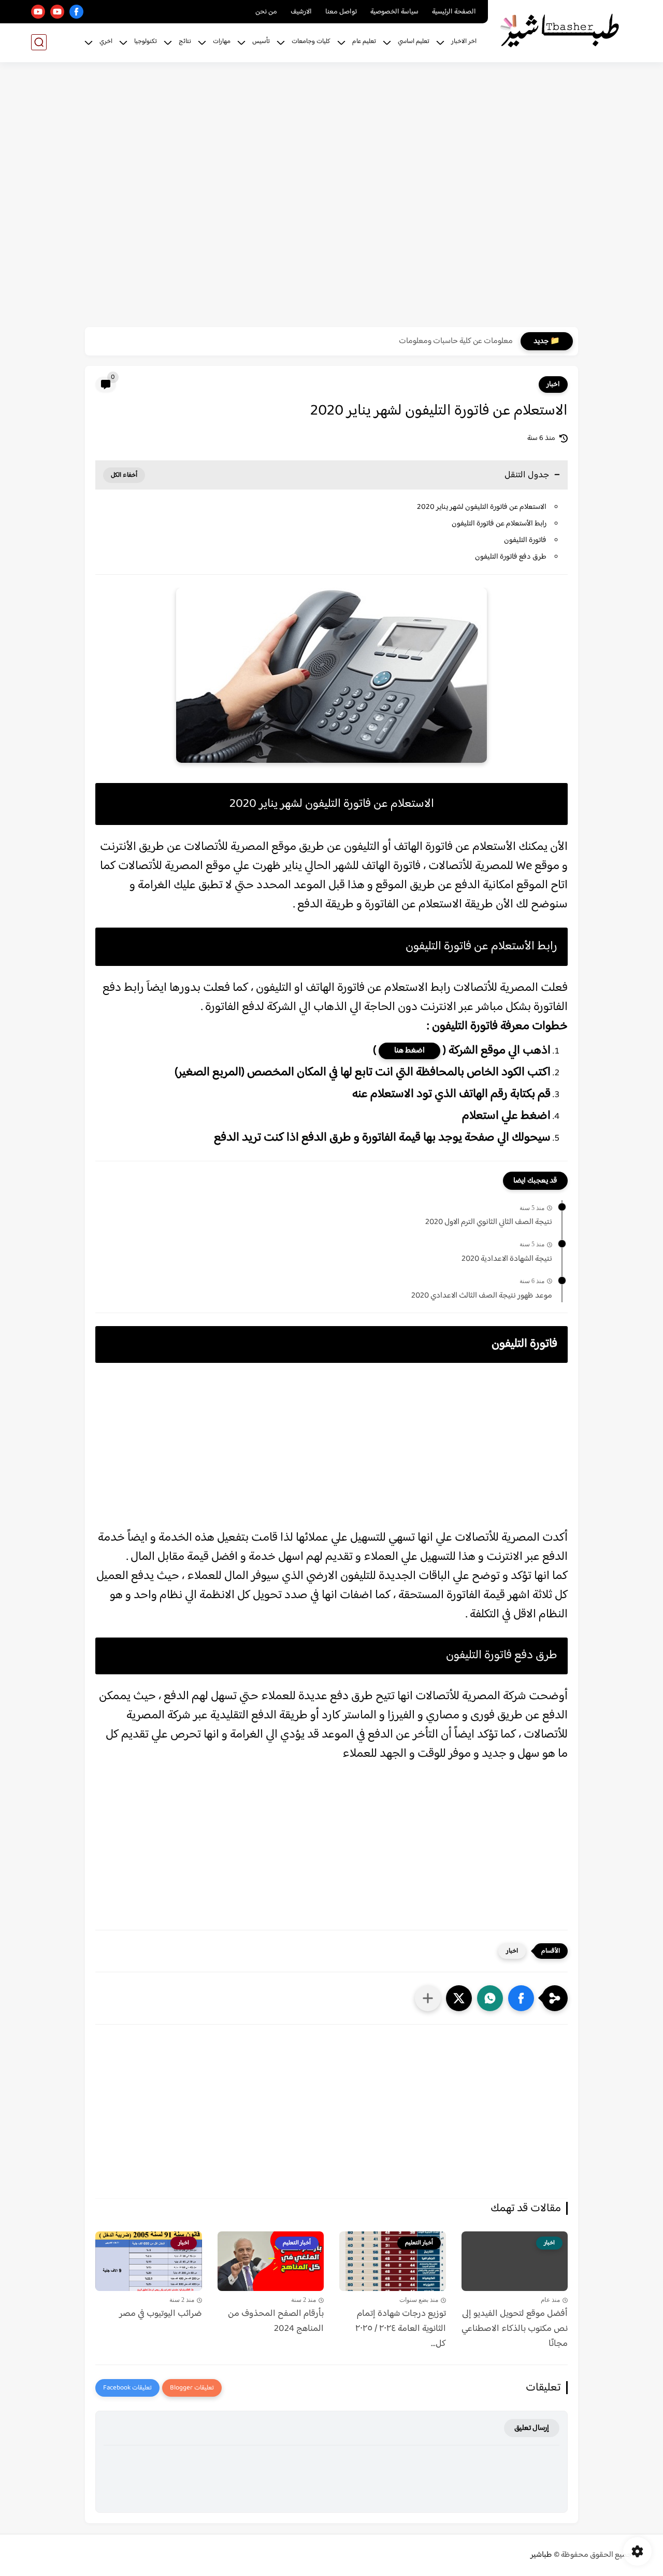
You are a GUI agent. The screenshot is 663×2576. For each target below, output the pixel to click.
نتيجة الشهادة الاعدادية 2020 (507, 1259)
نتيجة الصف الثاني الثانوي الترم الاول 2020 (489, 1222)
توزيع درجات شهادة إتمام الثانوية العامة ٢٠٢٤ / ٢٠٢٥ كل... (401, 2329)
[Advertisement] (331, 196)
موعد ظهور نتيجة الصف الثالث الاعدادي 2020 (482, 1296)
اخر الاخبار (464, 41)
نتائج (185, 41)
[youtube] (57, 12)
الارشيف (301, 12)
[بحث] (39, 42)
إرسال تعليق (532, 2428)
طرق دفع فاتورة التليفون (510, 557)
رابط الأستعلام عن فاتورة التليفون (498, 524)
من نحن (266, 12)
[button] (521, 1998)
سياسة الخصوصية (394, 12)
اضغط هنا (409, 1051)
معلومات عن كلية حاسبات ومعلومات (456, 341)
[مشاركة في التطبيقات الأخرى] (428, 1998)
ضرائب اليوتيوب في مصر (161, 2314)
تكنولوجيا (146, 41)
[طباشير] (562, 30)
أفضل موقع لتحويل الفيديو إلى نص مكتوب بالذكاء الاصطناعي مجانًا (515, 2329)
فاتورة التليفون (524, 540)
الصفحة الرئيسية (454, 12)
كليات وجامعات (311, 41)
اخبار (553, 385)
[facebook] (76, 12)
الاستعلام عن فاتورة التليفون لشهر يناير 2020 (482, 507)
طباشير (541, 2555)
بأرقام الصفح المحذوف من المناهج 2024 (276, 2322)
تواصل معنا (341, 12)
